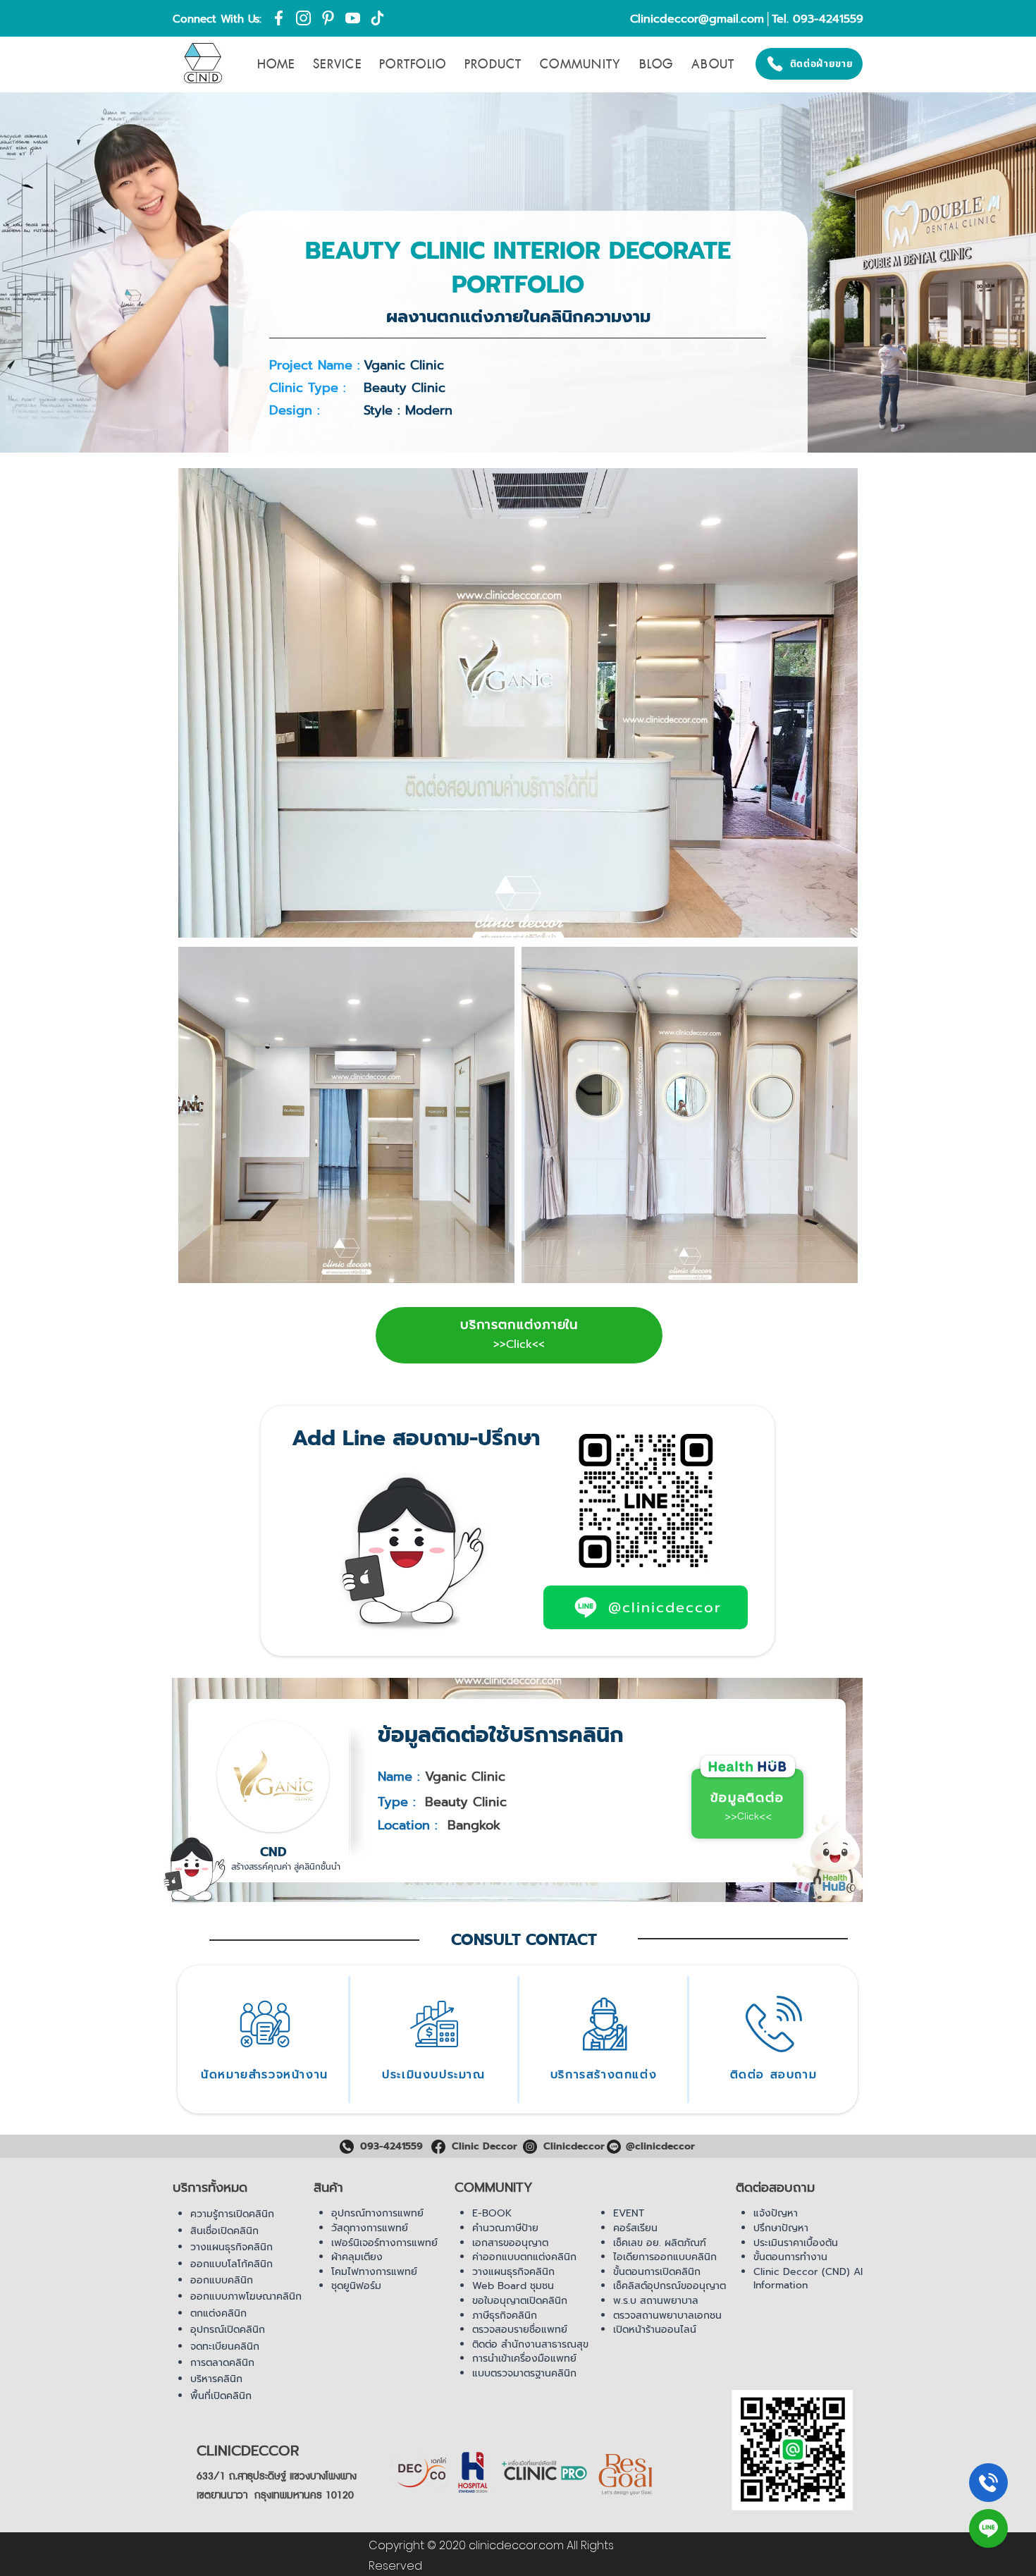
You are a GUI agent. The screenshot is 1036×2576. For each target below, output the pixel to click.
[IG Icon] (303, 18)
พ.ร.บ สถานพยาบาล (656, 2301)
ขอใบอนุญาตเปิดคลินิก (520, 2301)
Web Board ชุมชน (513, 2286)
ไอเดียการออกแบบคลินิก (665, 2257)
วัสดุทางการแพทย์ (370, 2228)
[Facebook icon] (279, 18)
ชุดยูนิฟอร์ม (356, 2286)
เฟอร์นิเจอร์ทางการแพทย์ (384, 2243)
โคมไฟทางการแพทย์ (374, 2272)
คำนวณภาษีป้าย (505, 2228)
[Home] (988, 2483)
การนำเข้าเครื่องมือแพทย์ (524, 2359)
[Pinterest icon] (328, 18)
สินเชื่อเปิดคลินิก (224, 2231)
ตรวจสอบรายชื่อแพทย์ (520, 2330)
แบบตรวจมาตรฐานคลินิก (524, 2373)
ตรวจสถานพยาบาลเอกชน (667, 2316)
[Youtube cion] (353, 18)
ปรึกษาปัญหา (781, 2228)
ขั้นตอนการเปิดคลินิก (657, 2272)
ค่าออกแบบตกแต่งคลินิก (524, 2257)
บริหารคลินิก (216, 2379)
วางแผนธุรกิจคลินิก (232, 2247)
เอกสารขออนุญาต (510, 2243)
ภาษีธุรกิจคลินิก (505, 2316)
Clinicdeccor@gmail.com (697, 19)
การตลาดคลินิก (222, 2363)
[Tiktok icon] (377, 18)
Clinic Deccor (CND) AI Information (808, 2279)
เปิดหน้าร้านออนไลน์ (655, 2330)
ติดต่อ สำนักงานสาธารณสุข (530, 2344)
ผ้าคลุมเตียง (357, 2257)
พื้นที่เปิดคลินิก (221, 2396)
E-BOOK (492, 2213)
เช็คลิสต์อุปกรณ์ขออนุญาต (670, 2286)
